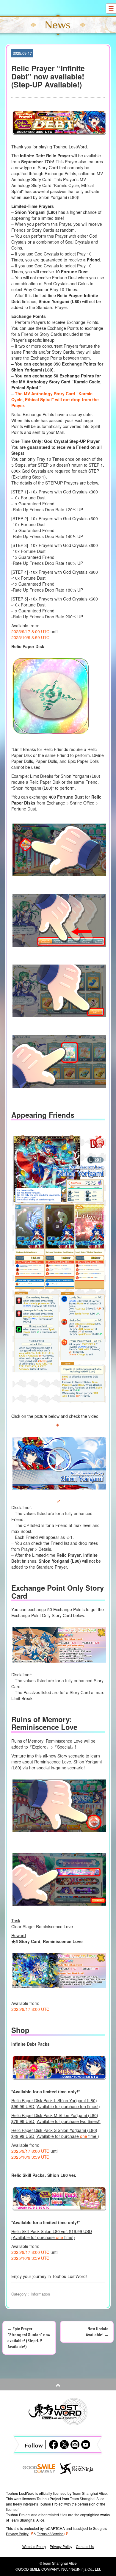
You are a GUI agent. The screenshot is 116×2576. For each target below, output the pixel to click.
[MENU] (111, 8)
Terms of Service (50, 2534)
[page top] (58, 2384)
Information (40, 2294)
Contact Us (85, 2546)
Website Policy (34, 2546)
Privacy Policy (17, 2534)
